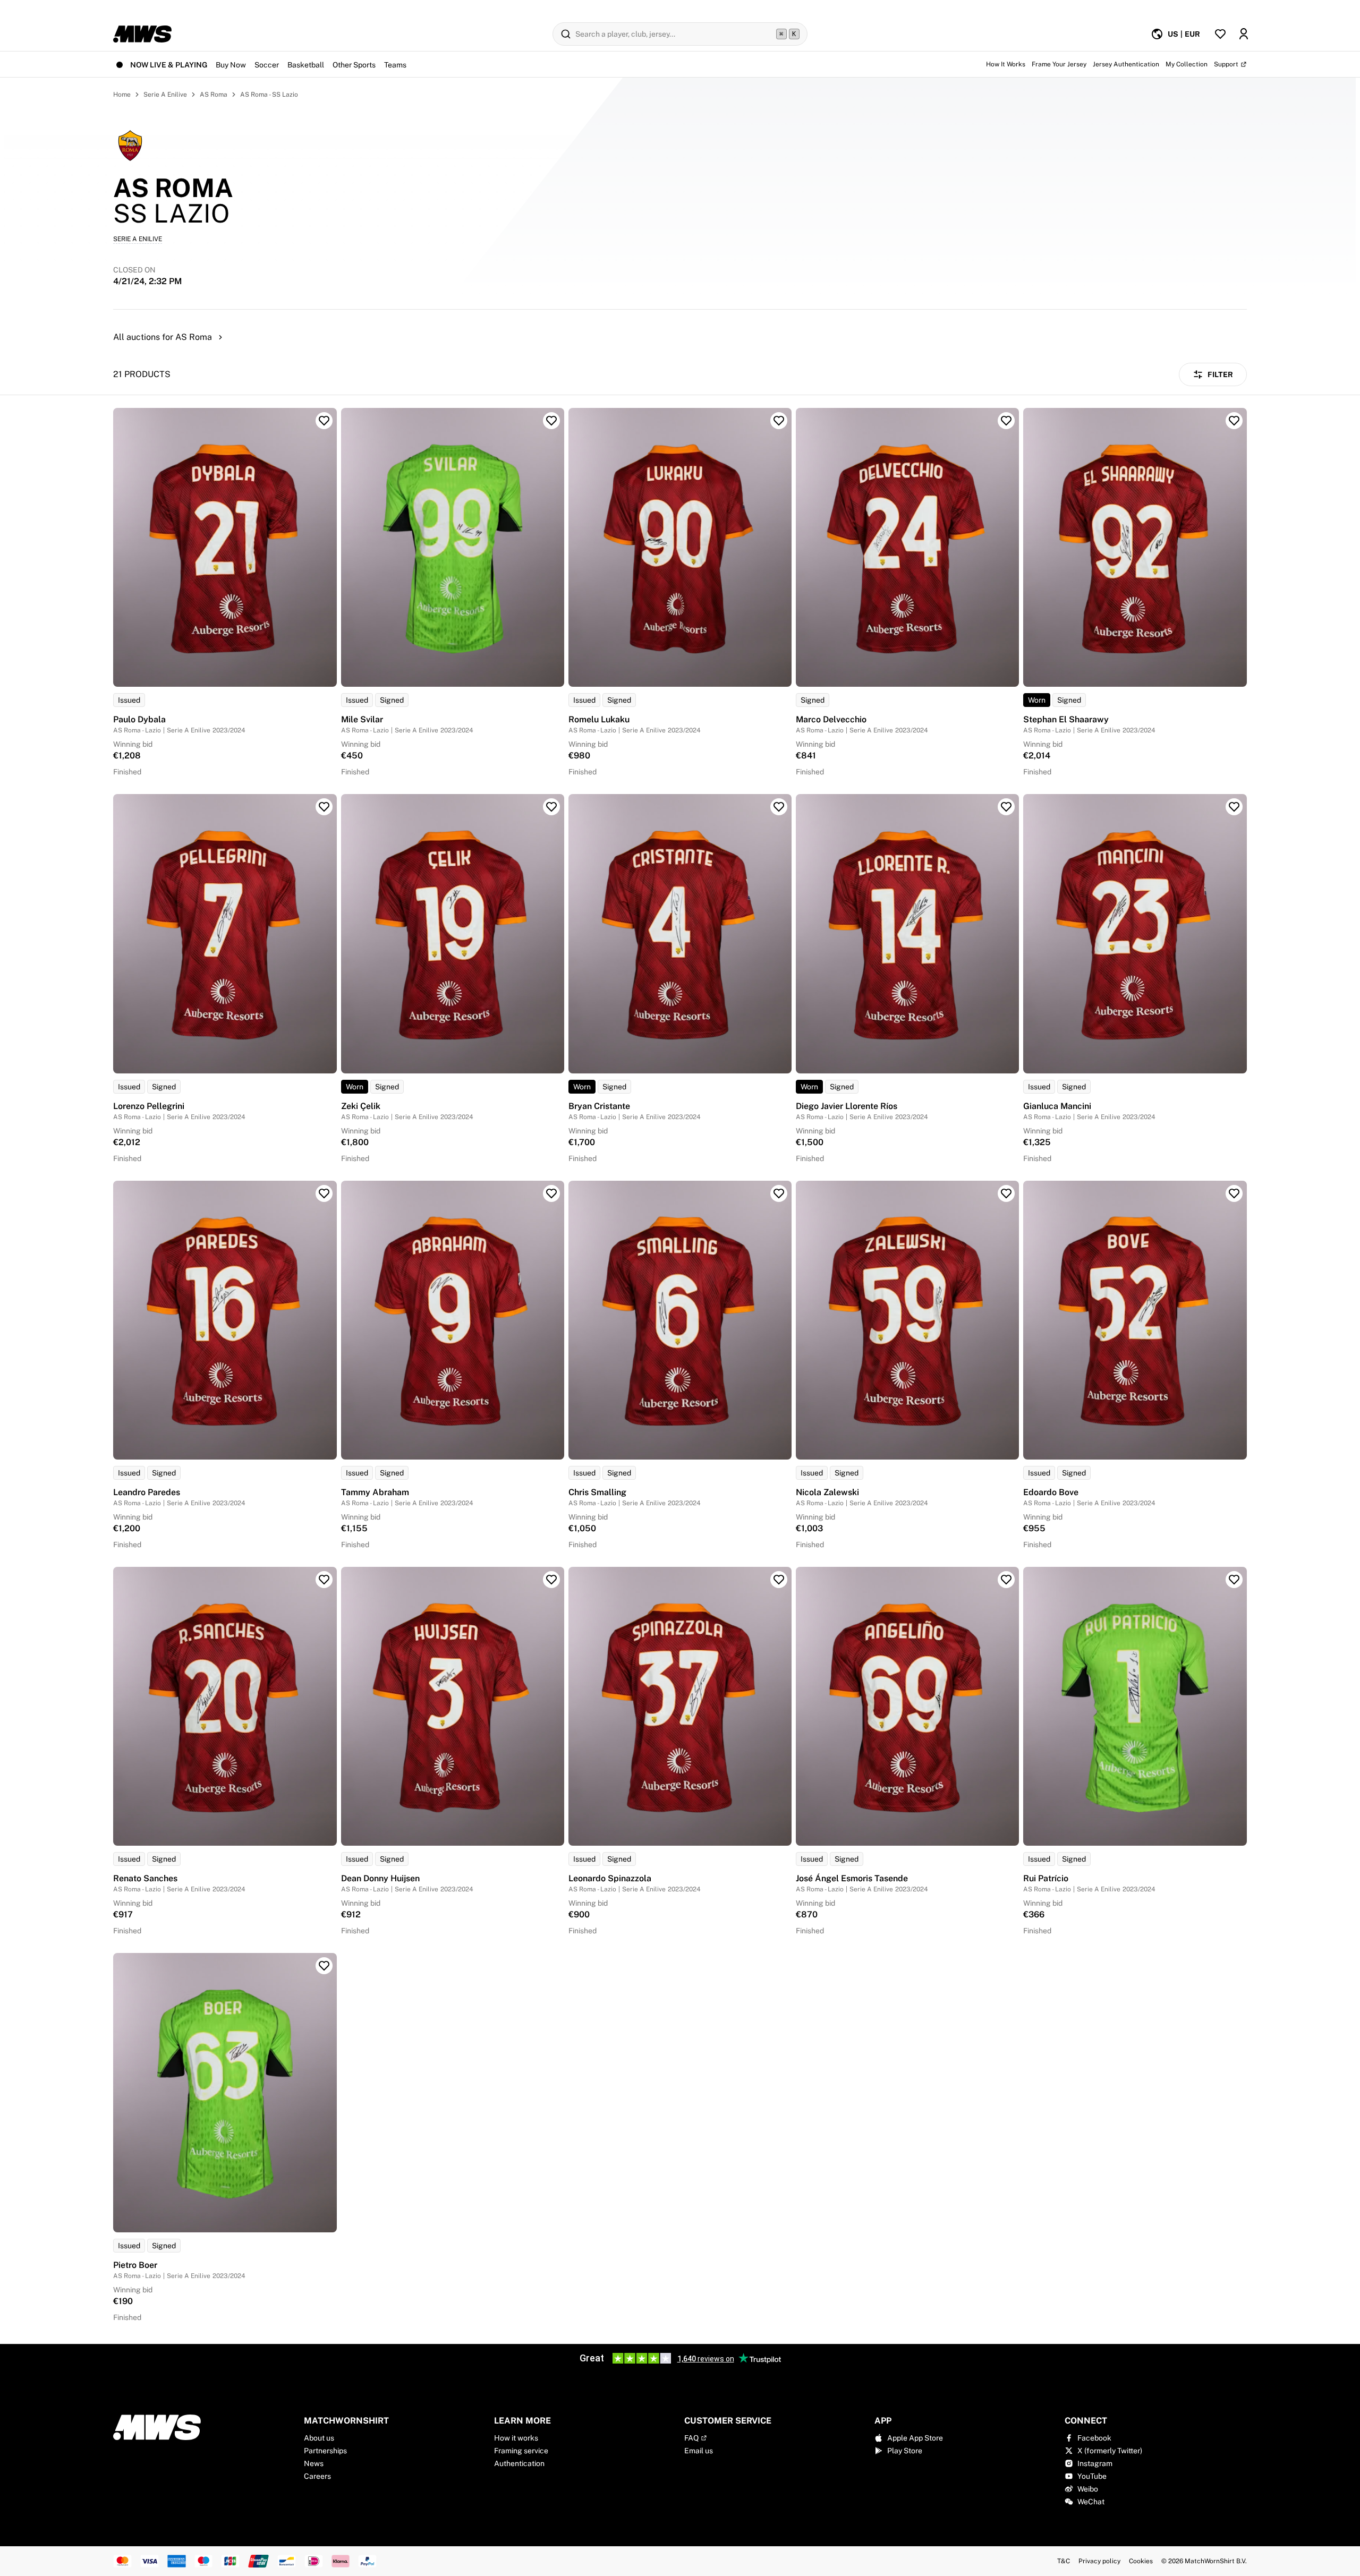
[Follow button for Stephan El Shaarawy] (1234, 421)
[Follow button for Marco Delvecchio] (1006, 421)
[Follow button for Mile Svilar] (551, 421)
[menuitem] (1175, 34)
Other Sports (354, 65)
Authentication (519, 2463)
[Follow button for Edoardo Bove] (1234, 1193)
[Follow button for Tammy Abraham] (551, 1193)
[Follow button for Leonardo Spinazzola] (779, 1580)
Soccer (267, 65)
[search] (680, 34)
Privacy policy (1099, 2561)
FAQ (691, 2438)
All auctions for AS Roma (163, 337)
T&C (1064, 2561)
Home (122, 95)
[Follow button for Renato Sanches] (324, 1580)
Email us (699, 2451)
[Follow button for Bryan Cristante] (779, 807)
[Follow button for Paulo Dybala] (324, 421)
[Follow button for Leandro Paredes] (324, 1193)
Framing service (521, 2451)
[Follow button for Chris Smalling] (779, 1193)
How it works (516, 2438)
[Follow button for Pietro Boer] (324, 1966)
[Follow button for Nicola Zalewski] (1006, 1193)
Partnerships (325, 2451)
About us (319, 2438)
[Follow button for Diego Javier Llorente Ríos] (1006, 807)
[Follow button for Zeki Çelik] (551, 807)
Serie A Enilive (165, 95)
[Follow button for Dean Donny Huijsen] (551, 1580)
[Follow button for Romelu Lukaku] (779, 421)
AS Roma (214, 95)
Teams (395, 65)
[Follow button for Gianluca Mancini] (1234, 807)
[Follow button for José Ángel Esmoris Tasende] (1006, 1580)
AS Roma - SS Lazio (269, 95)
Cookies (1141, 2561)
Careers (317, 2476)
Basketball (306, 65)
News (314, 2463)
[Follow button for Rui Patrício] (1234, 1580)
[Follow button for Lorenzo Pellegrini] (324, 807)
